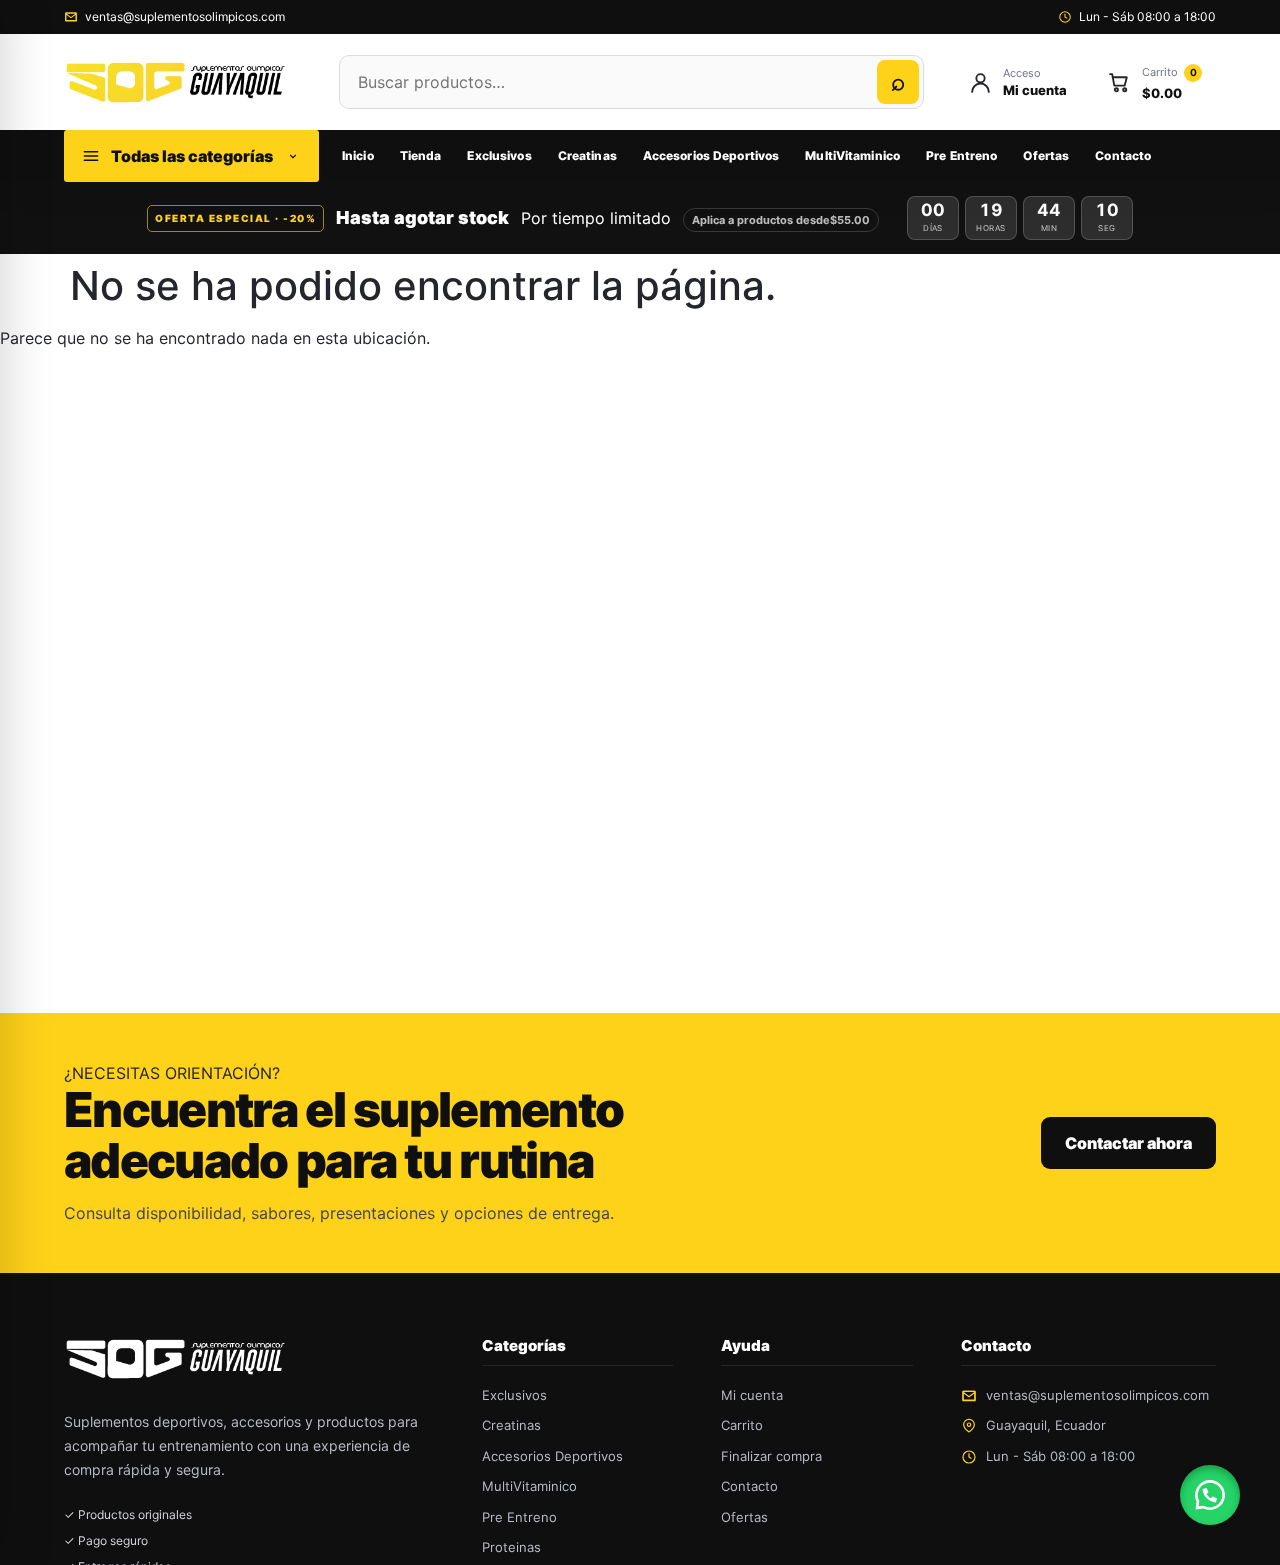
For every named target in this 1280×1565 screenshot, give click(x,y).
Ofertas (1046, 155)
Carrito (742, 1425)
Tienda (421, 155)
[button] (1210, 1495)
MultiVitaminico (852, 155)
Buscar (898, 82)
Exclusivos (499, 155)
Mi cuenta (752, 1395)
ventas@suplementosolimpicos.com (185, 16)
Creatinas (587, 155)
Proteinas (511, 1547)
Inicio (358, 155)
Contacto (1123, 155)
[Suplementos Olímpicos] (181, 81)
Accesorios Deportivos (711, 155)
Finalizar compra (771, 1456)
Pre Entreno (961, 155)
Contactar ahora (1128, 1143)
